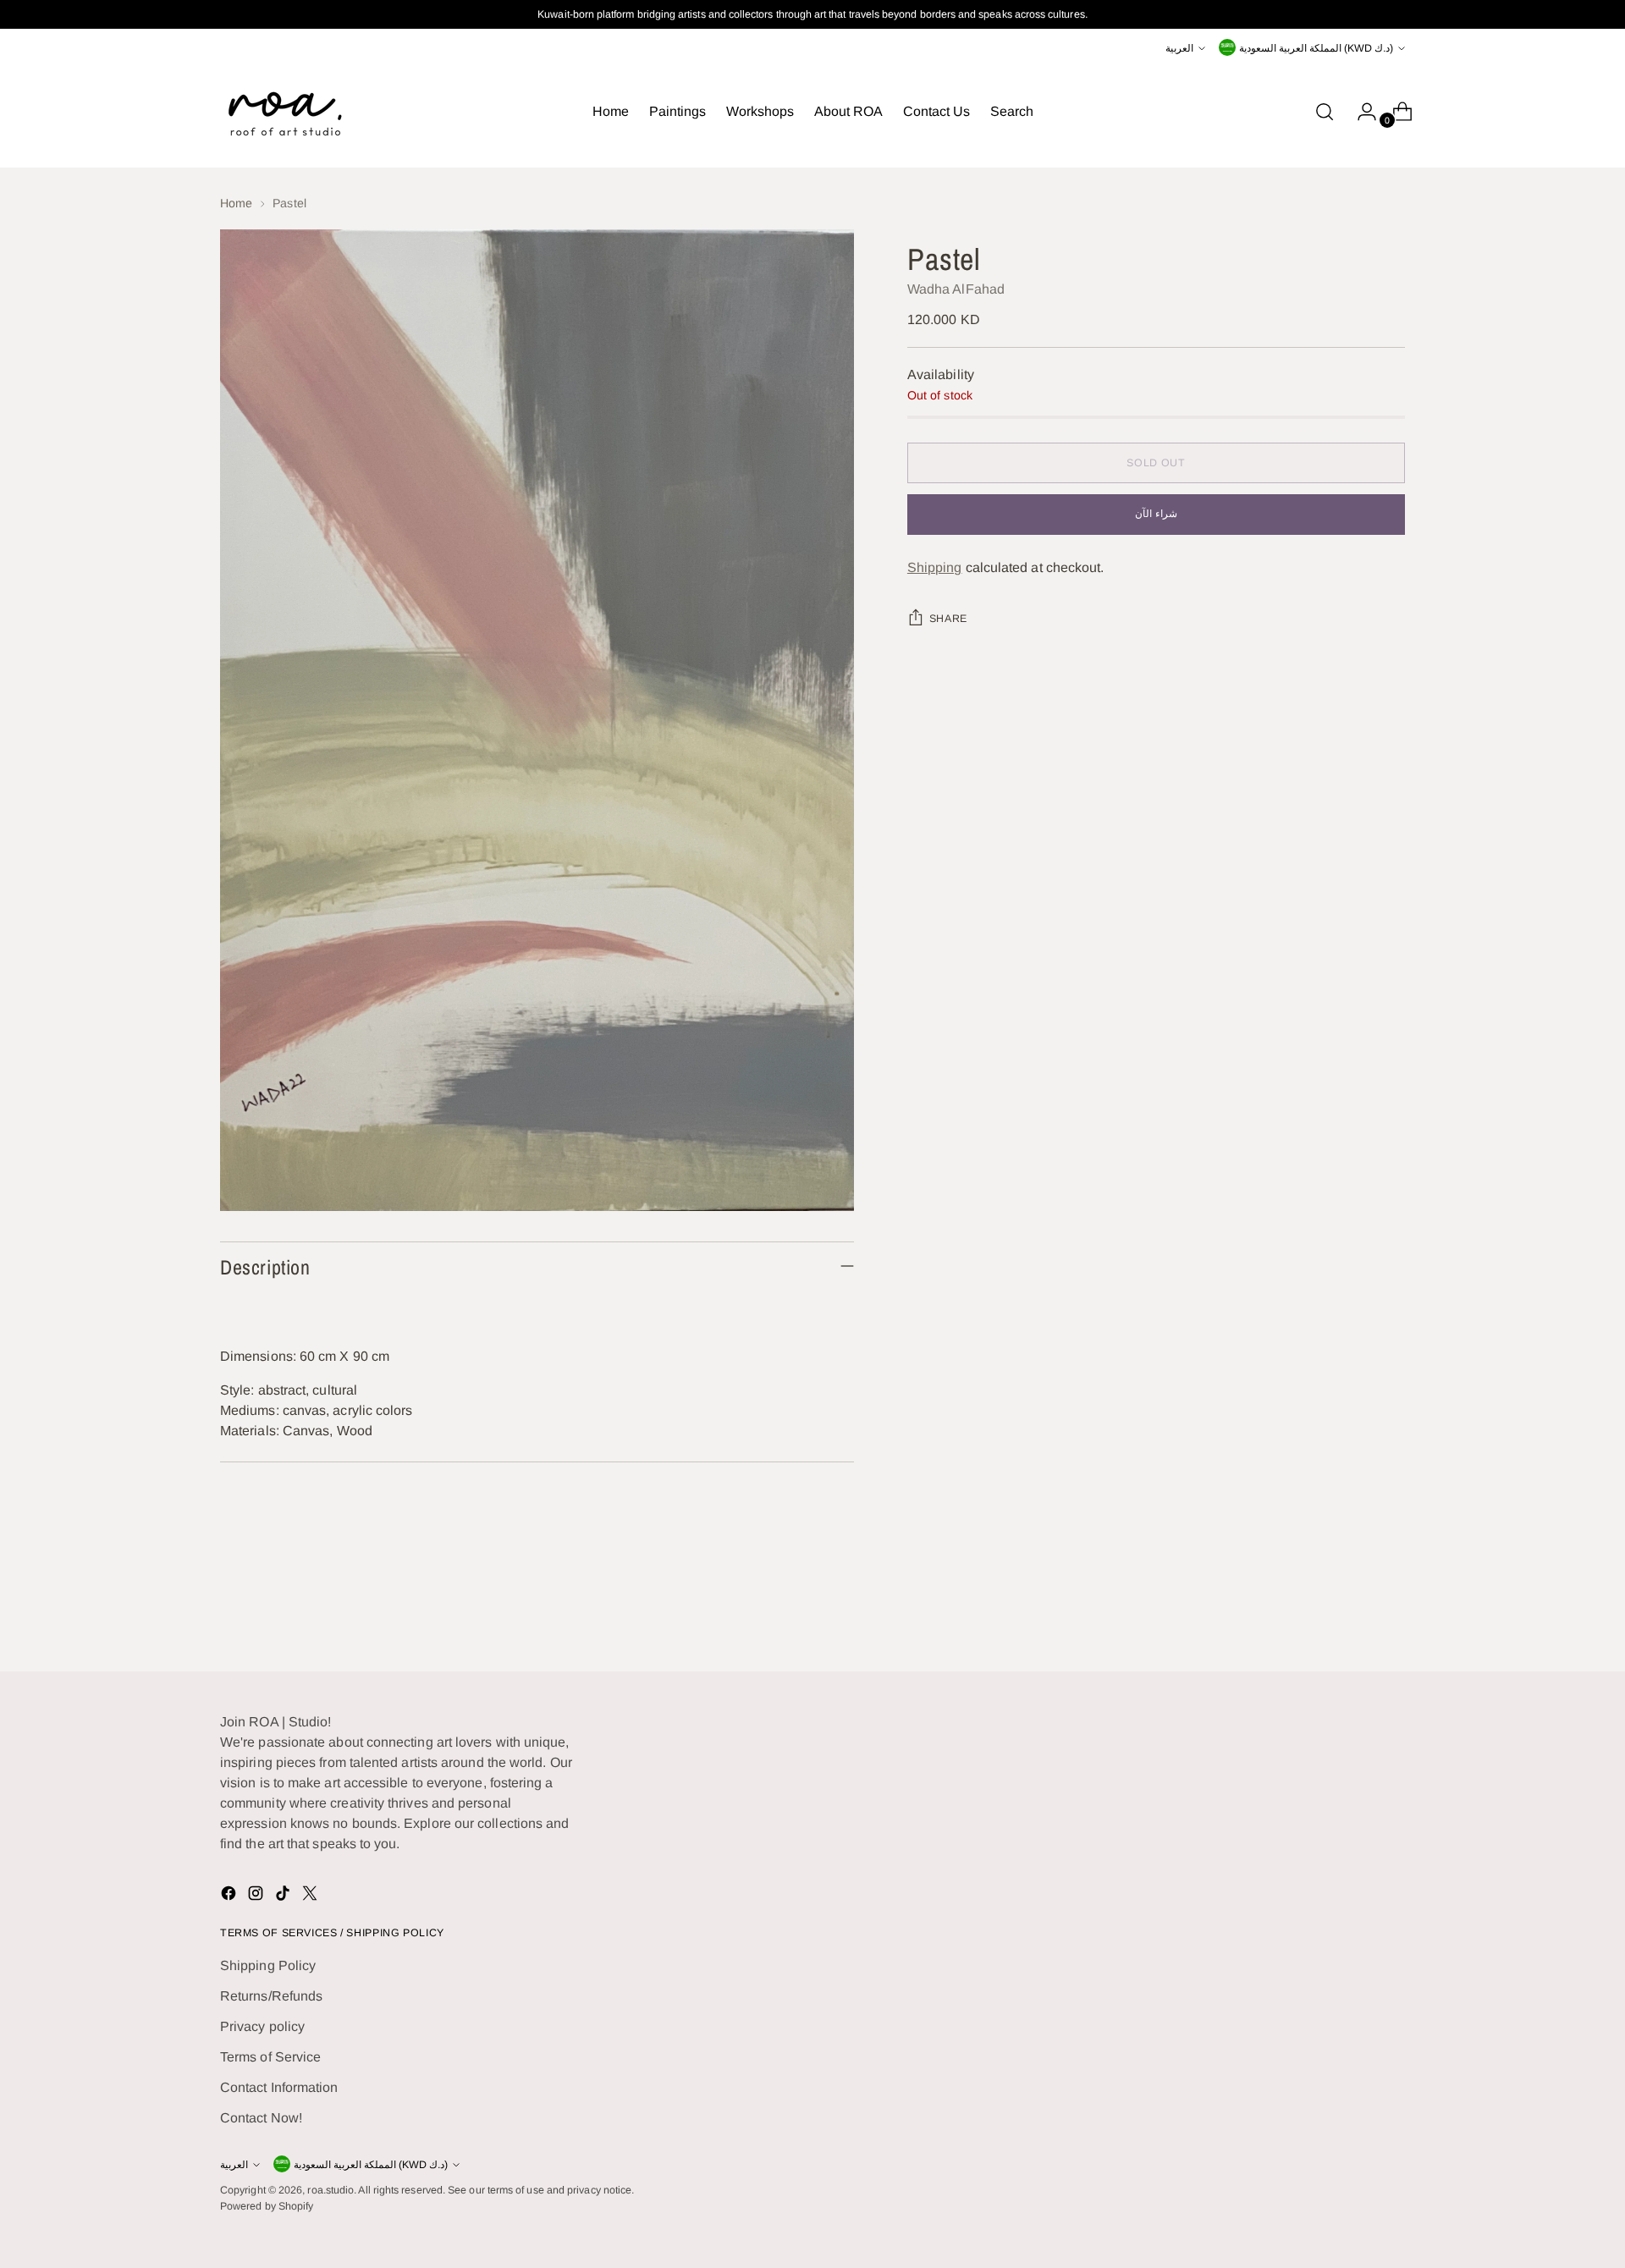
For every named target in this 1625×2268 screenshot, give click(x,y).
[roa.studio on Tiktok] (284, 1896)
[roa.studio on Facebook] (230, 1896)
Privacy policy (262, 2026)
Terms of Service (270, 2057)
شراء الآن (1156, 515)
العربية (1179, 48)
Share (948, 619)
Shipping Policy (268, 1965)
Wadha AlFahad (956, 290)
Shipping (935, 568)
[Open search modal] (1325, 112)
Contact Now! (261, 2118)
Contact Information (279, 2087)
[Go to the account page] (1360, 112)
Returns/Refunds (271, 1996)
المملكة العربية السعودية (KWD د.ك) (1316, 48)
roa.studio (331, 2190)
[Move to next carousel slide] (1391, 1613)
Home (236, 203)
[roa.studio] (284, 112)
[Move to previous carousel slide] (1352, 1614)
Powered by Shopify (267, 2206)
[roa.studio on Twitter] (311, 1896)
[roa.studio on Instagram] (257, 1896)
